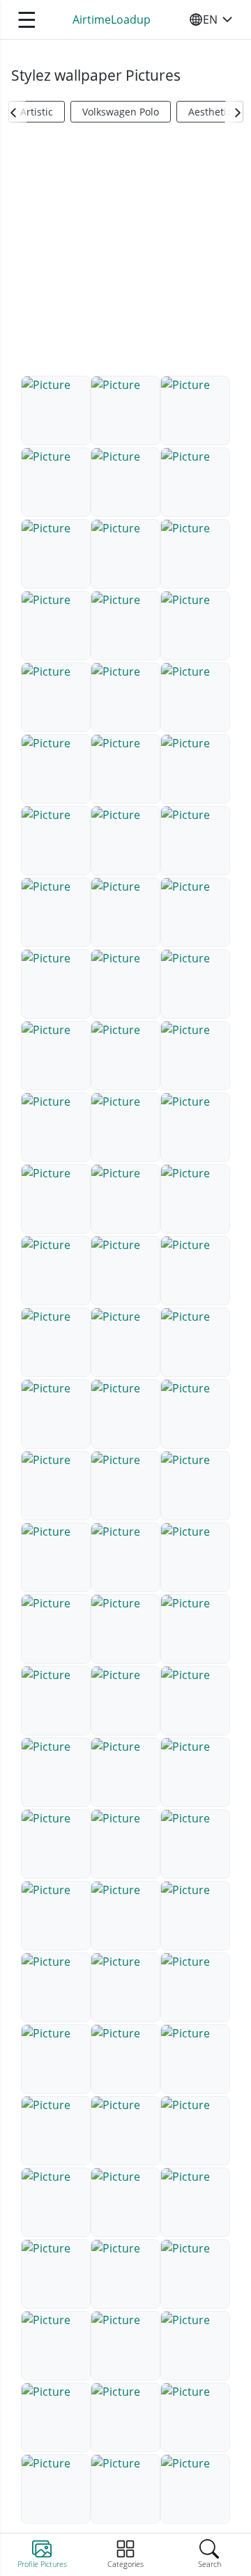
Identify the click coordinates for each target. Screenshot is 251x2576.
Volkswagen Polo (121, 112)
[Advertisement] (125, 255)
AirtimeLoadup (112, 19)
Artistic (37, 112)
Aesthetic (210, 112)
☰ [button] (27, 19)
